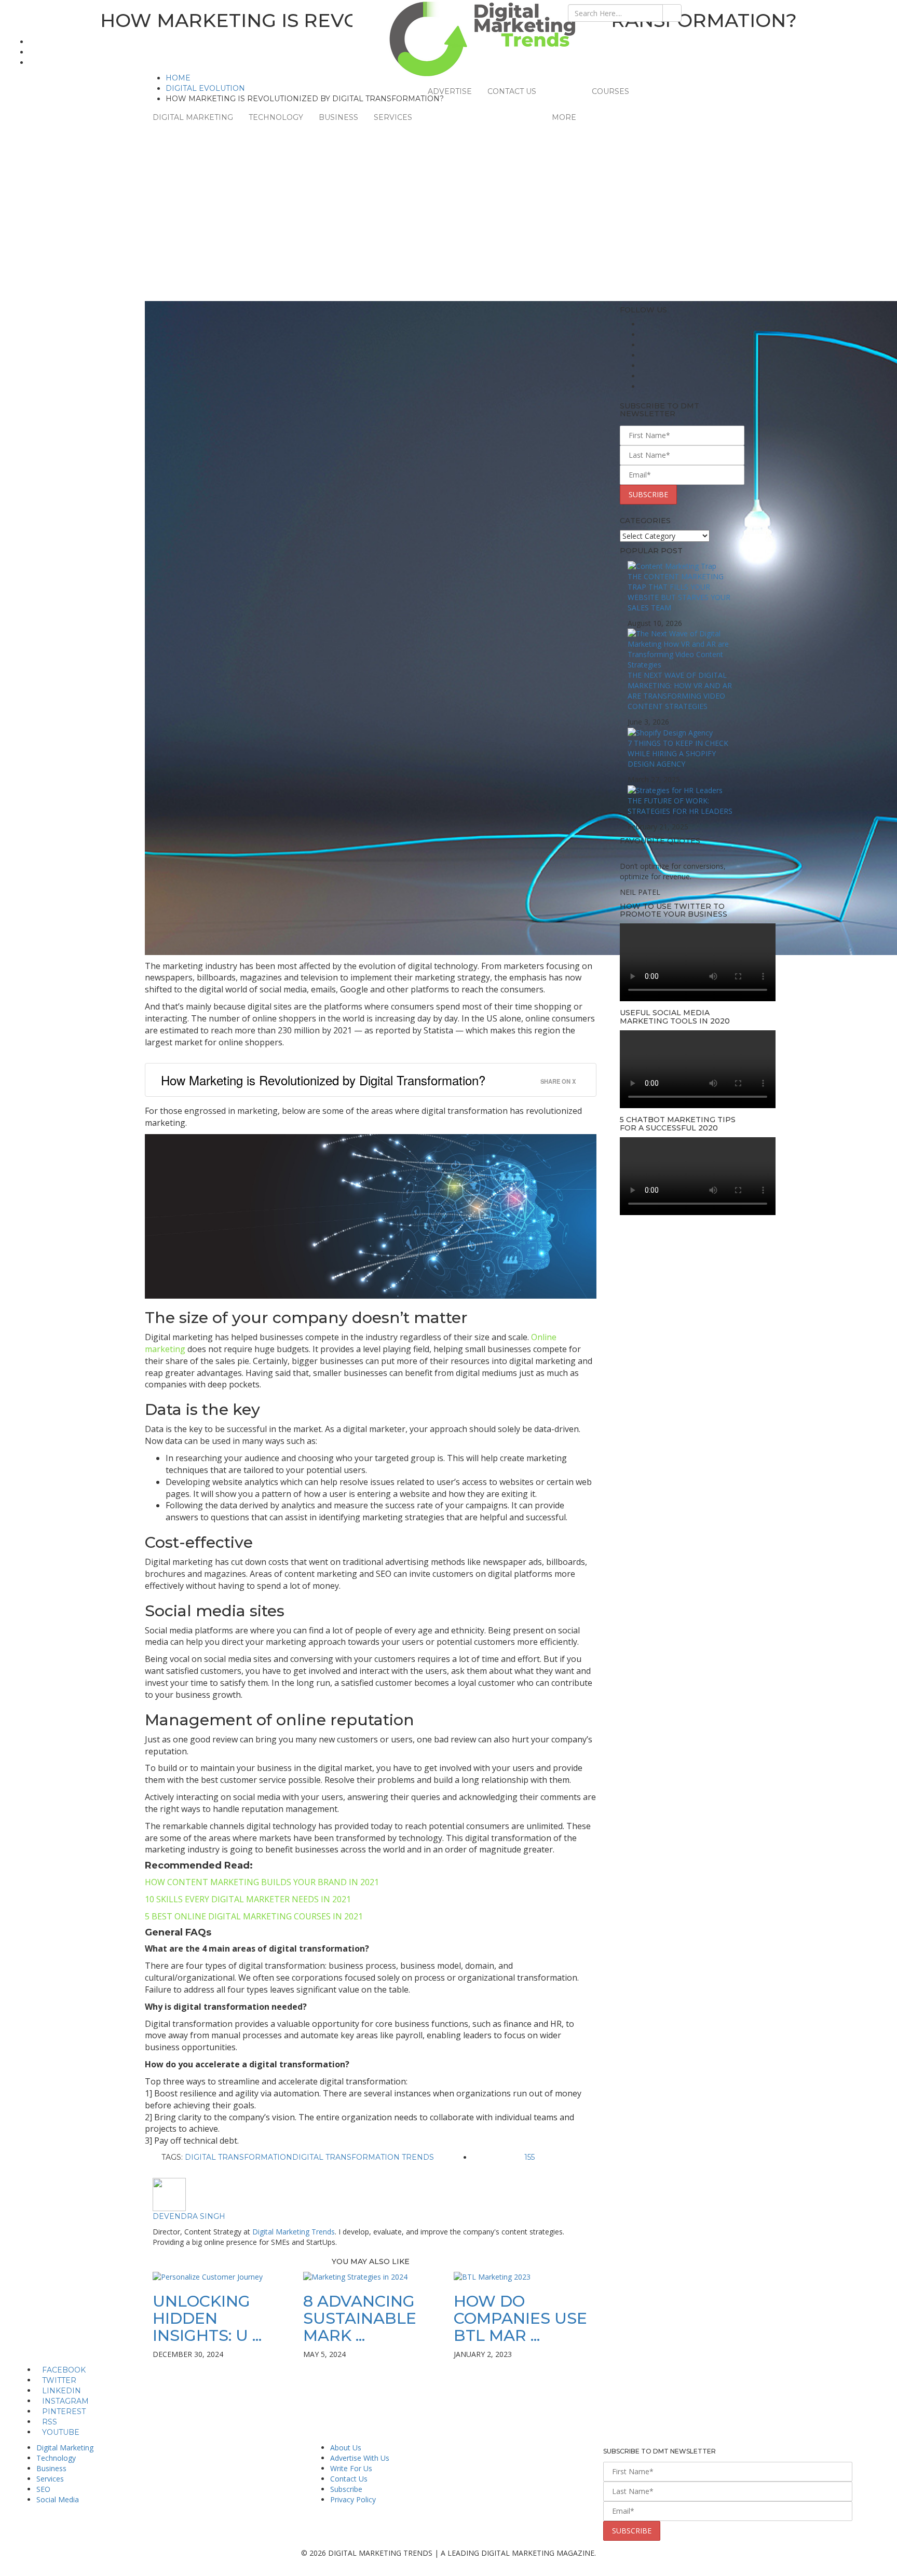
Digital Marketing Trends (294, 2232)
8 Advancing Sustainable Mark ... (360, 2318)
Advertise (450, 91)
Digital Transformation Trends (363, 2157)
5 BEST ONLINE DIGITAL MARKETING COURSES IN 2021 (254, 1916)
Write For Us (351, 2468)
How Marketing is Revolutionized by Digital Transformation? (323, 1080)
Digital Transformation (239, 2157)
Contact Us (512, 91)
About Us (346, 2448)
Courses (610, 91)
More (564, 117)
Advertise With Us (360, 2458)
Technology (276, 117)
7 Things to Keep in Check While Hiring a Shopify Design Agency (678, 753)
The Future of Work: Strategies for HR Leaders (680, 806)
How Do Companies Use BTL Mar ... (520, 2318)
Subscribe (346, 2489)
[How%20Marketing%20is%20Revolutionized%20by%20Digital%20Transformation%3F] (356, 2172)
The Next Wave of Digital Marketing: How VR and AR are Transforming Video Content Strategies (680, 691)
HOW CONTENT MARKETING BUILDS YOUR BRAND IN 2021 (262, 1882)
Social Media (58, 2499)
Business (338, 117)
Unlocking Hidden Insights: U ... (207, 2318)
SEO (43, 2489)
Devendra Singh (189, 2216)
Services (393, 117)
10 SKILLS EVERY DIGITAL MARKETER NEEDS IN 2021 (248, 1899)
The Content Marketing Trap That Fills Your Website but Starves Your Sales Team (679, 592)
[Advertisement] (448, 223)
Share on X (558, 1081)
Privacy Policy (353, 2499)
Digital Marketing (193, 117)
